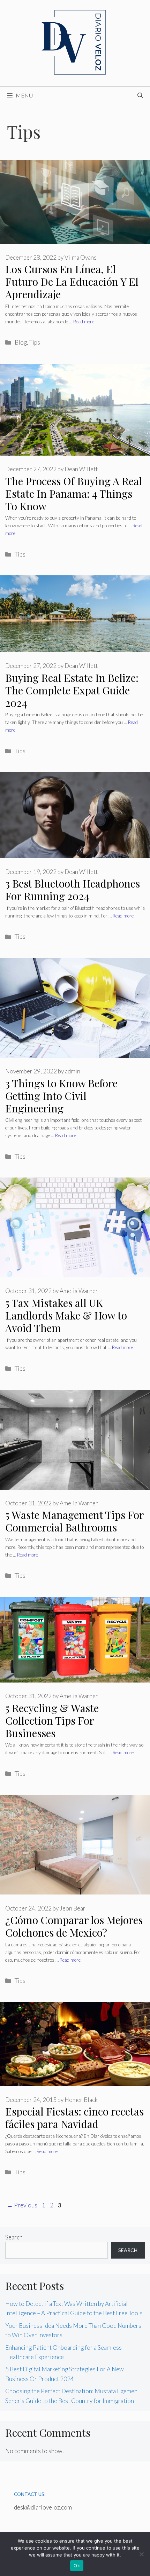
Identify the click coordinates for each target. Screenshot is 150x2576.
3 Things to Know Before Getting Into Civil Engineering (61, 1096)
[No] (141, 2554)
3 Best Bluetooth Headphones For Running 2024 (73, 890)
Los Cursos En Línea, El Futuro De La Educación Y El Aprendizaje (72, 282)
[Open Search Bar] (140, 95)
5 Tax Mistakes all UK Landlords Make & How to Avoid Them (66, 1315)
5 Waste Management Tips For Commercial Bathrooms (74, 1521)
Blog (21, 342)
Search (14, 2237)
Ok (77, 2566)
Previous (22, 2205)
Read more (84, 322)
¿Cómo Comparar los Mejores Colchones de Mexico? (74, 1926)
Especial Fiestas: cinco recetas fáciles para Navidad (74, 2118)
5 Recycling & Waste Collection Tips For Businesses (52, 1720)
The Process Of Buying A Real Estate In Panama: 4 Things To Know (74, 494)
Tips (35, 342)
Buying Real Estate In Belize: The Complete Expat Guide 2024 (72, 690)
